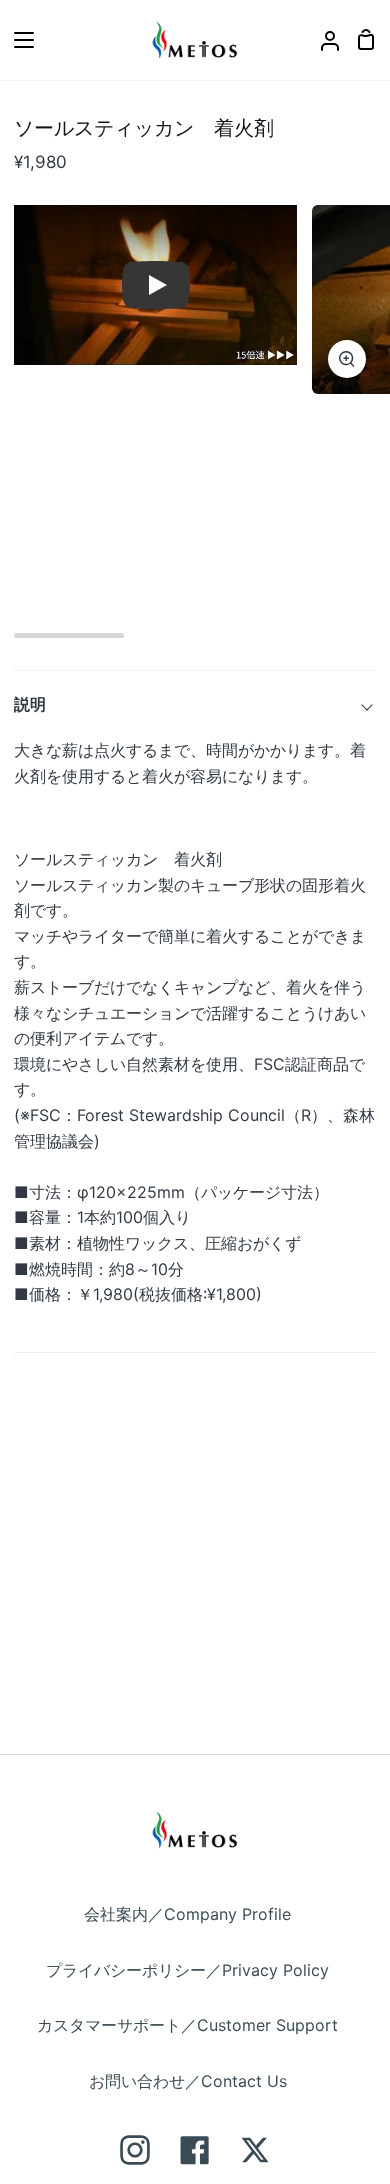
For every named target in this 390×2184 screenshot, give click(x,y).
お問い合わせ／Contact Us (188, 2081)
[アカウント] (322, 40)
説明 (30, 704)
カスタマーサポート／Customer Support (187, 2025)
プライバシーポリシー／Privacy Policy (187, 1970)
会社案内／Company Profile (187, 1914)
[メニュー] (18, 40)
